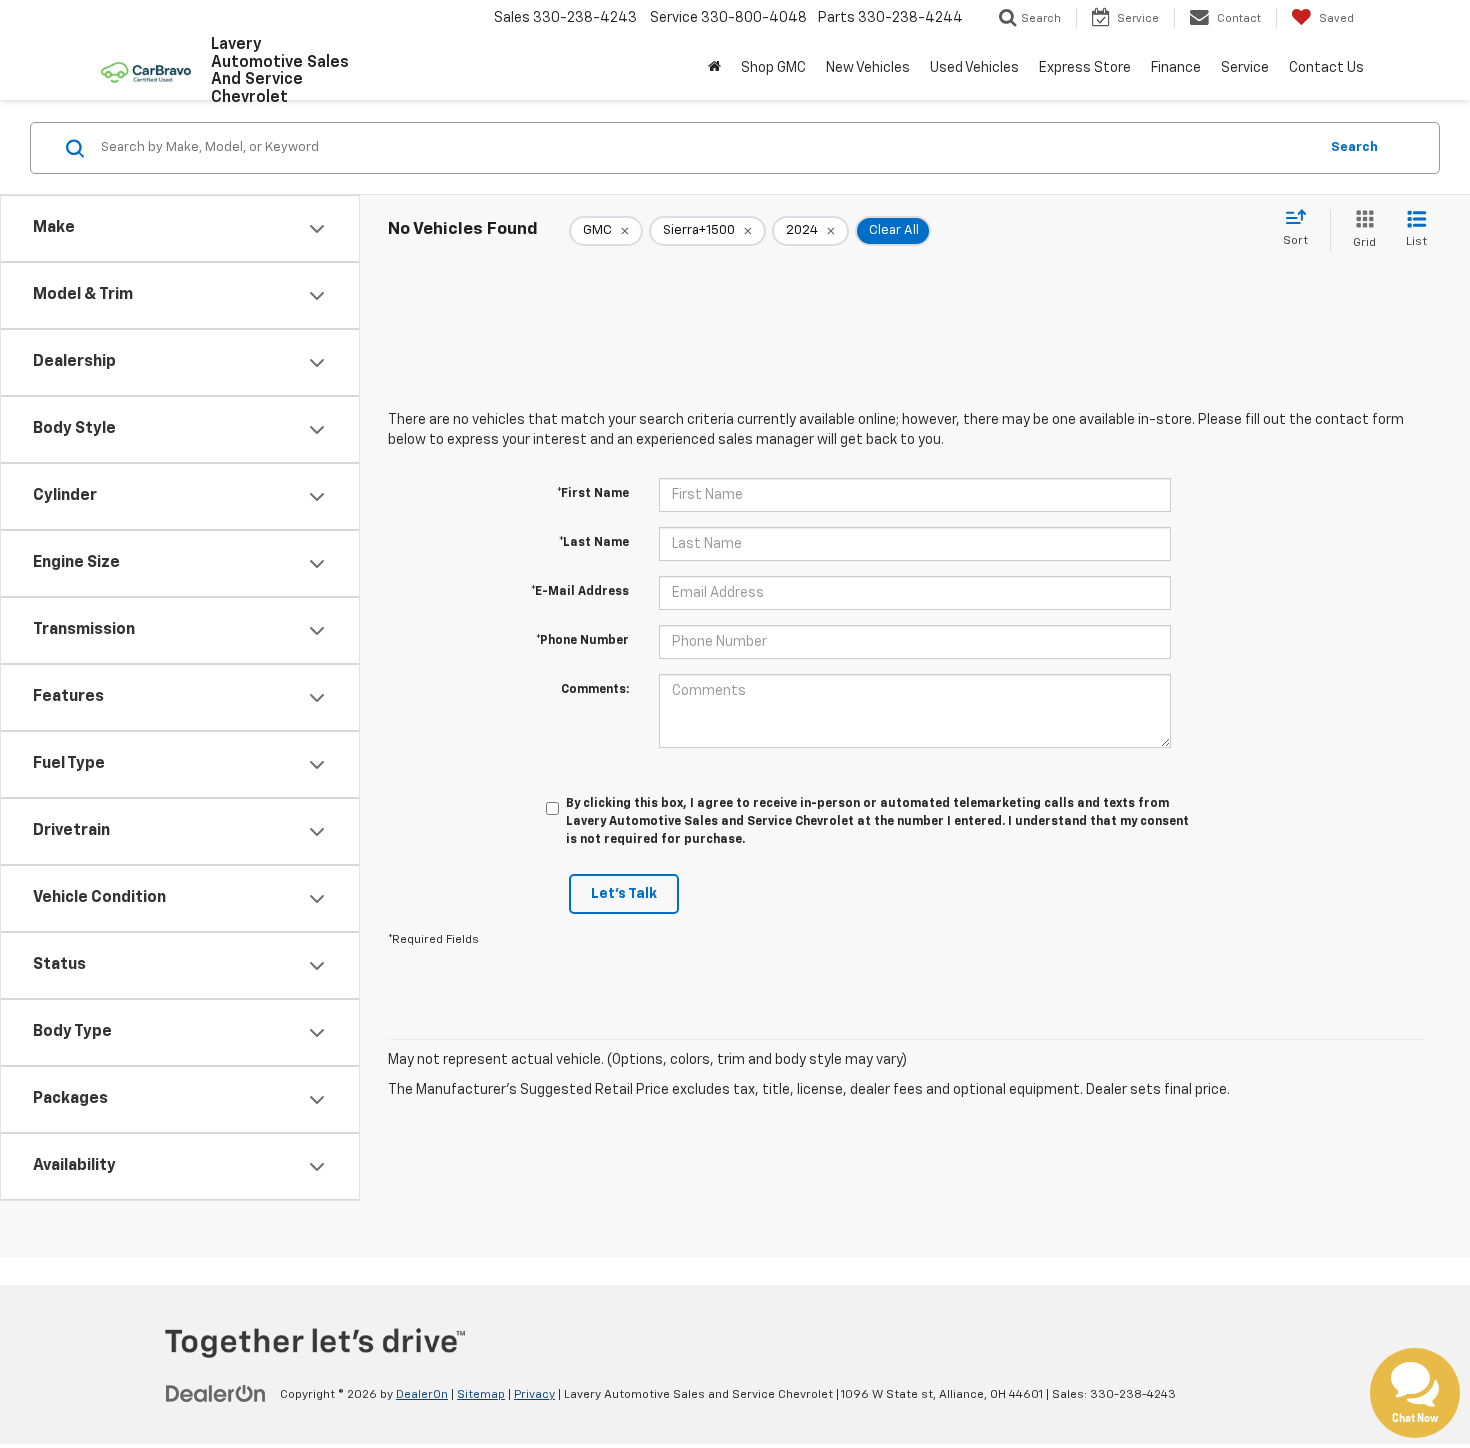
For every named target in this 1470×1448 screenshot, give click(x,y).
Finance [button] (1176, 68)
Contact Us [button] (1326, 68)
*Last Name (594, 543)
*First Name (593, 494)
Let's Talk (624, 894)
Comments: (595, 690)
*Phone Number (582, 641)
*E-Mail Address (580, 592)
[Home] (714, 68)
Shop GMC (773, 68)
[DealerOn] (216, 1394)
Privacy (534, 1395)
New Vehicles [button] (868, 68)
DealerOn (422, 1395)
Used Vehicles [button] (974, 68)
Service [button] (1245, 68)
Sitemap (481, 1395)
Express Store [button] (1085, 68)
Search (1354, 147)
